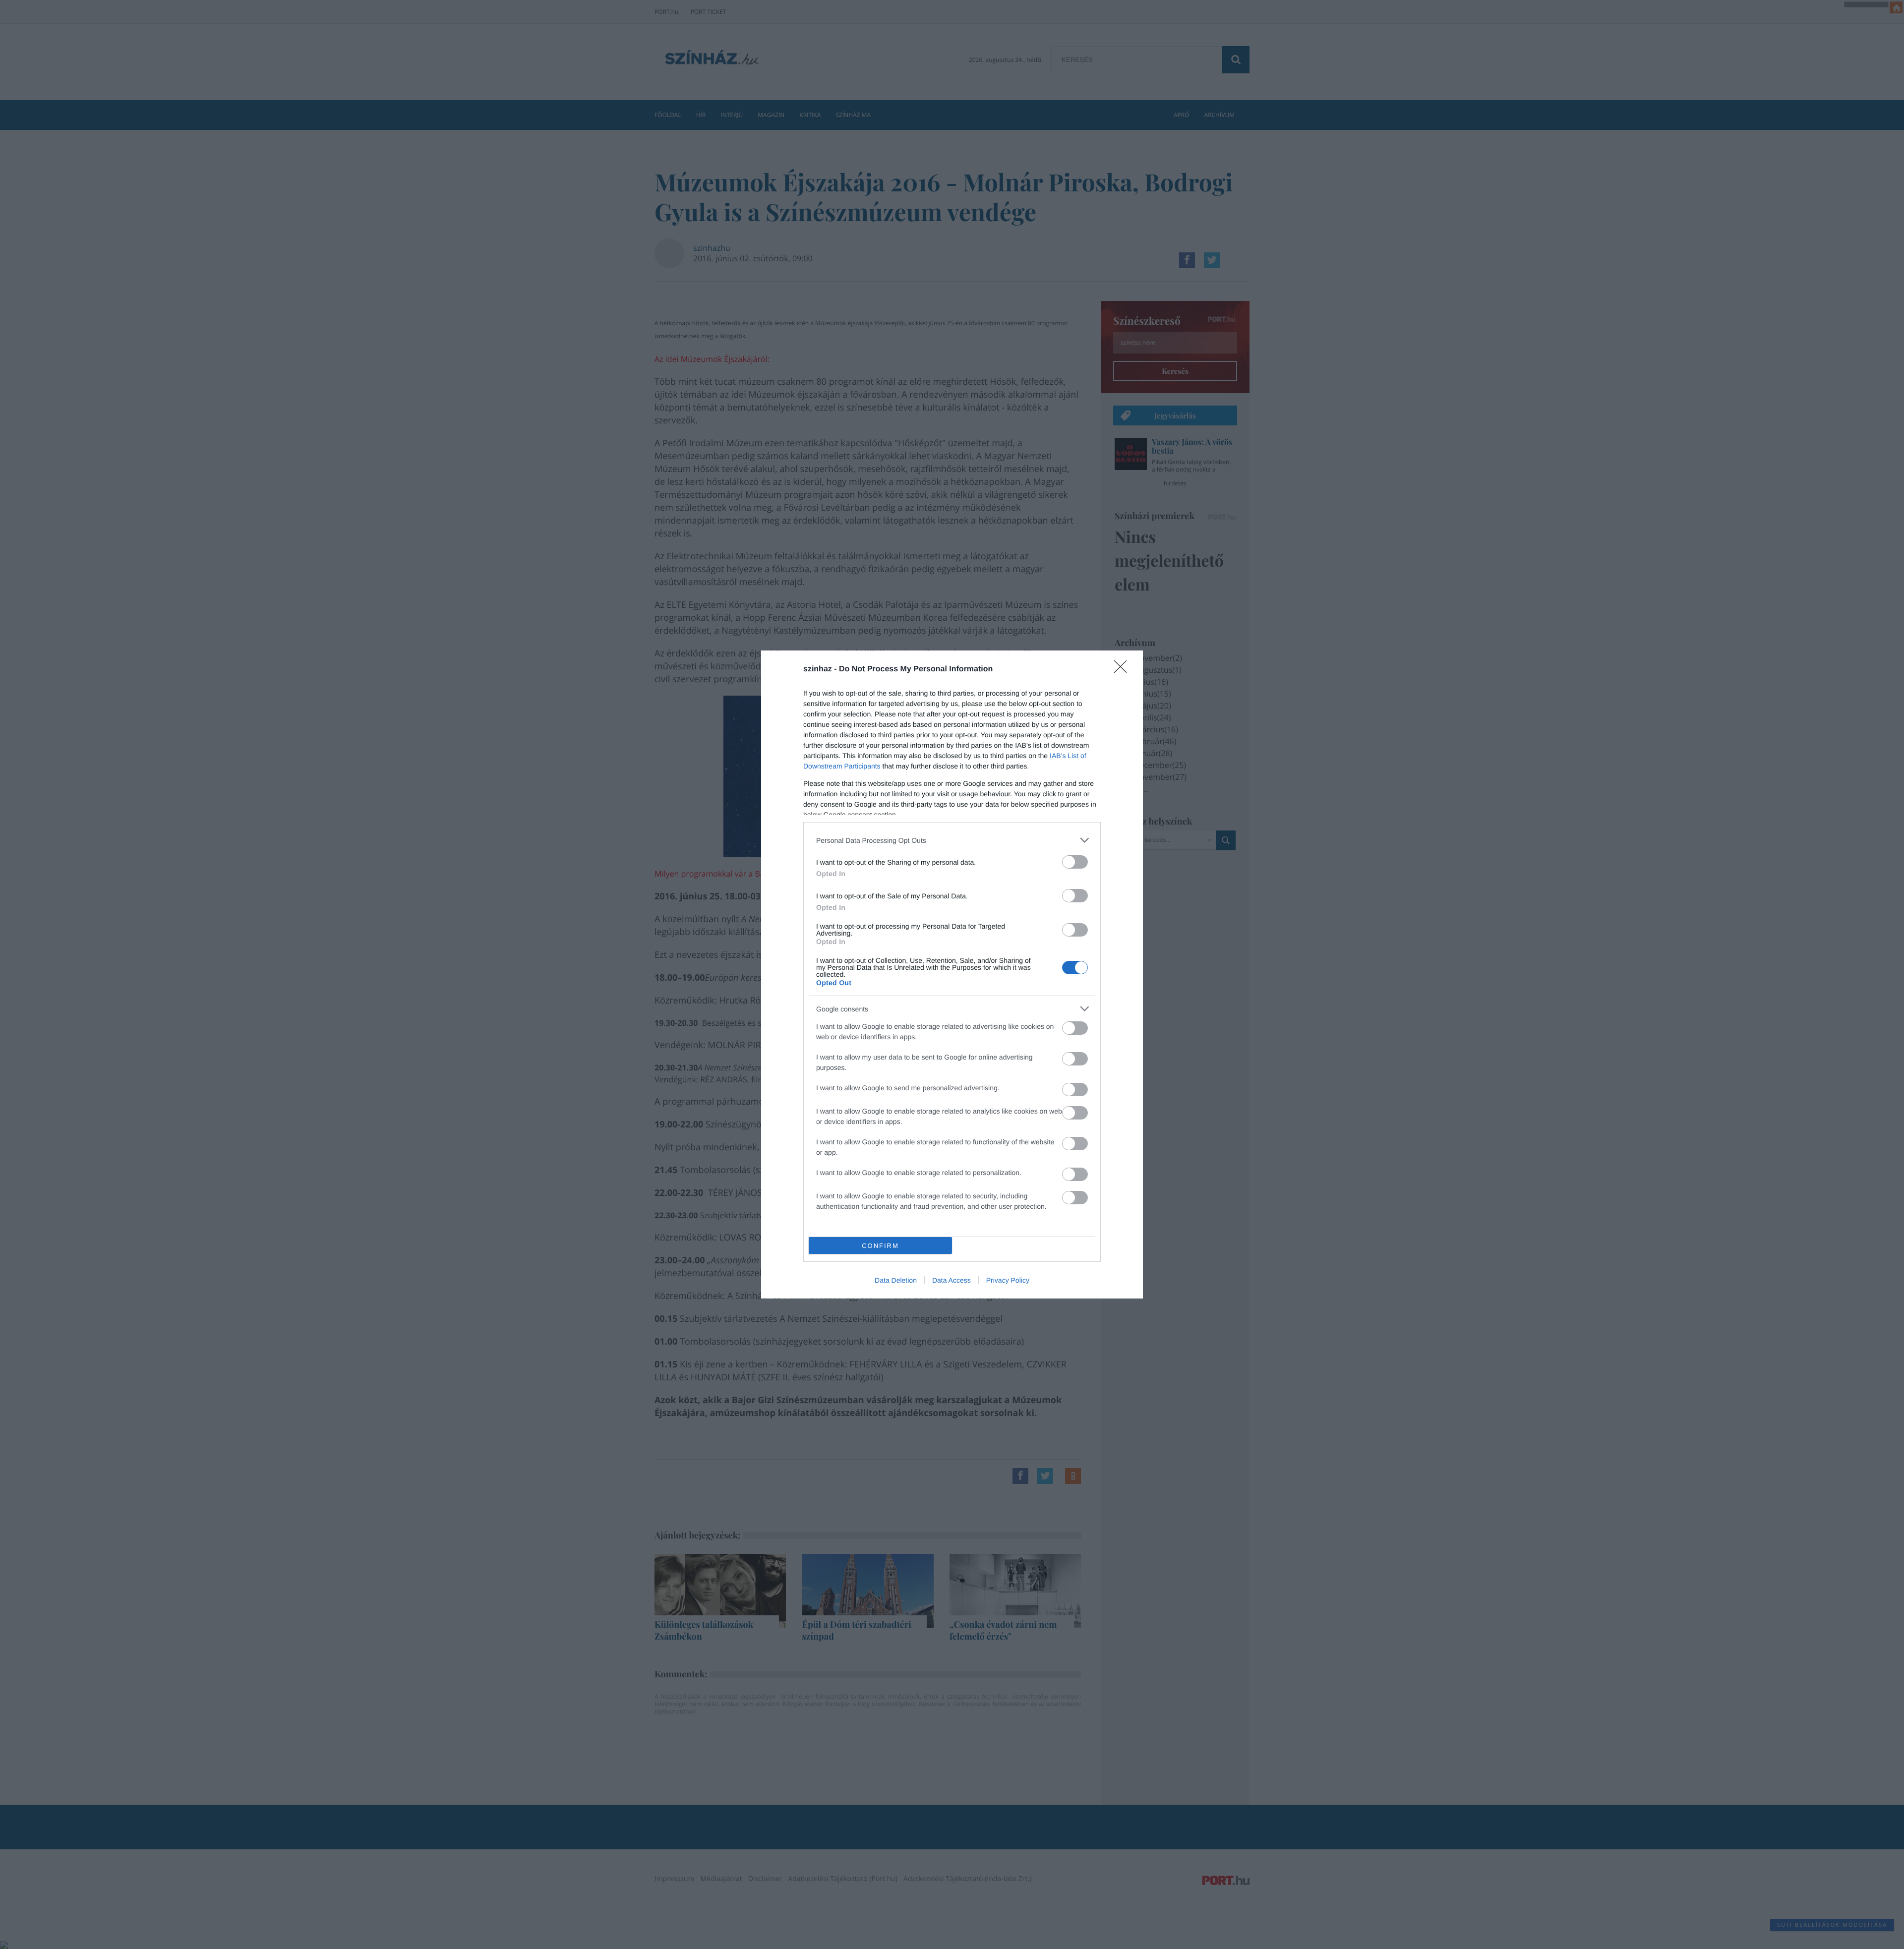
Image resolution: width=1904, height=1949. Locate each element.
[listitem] (952, 840)
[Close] (1124, 670)
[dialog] (952, 974)
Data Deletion (896, 1280)
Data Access (952, 1280)
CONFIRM (880, 1246)
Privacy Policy (1008, 1280)
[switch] (1075, 862)
